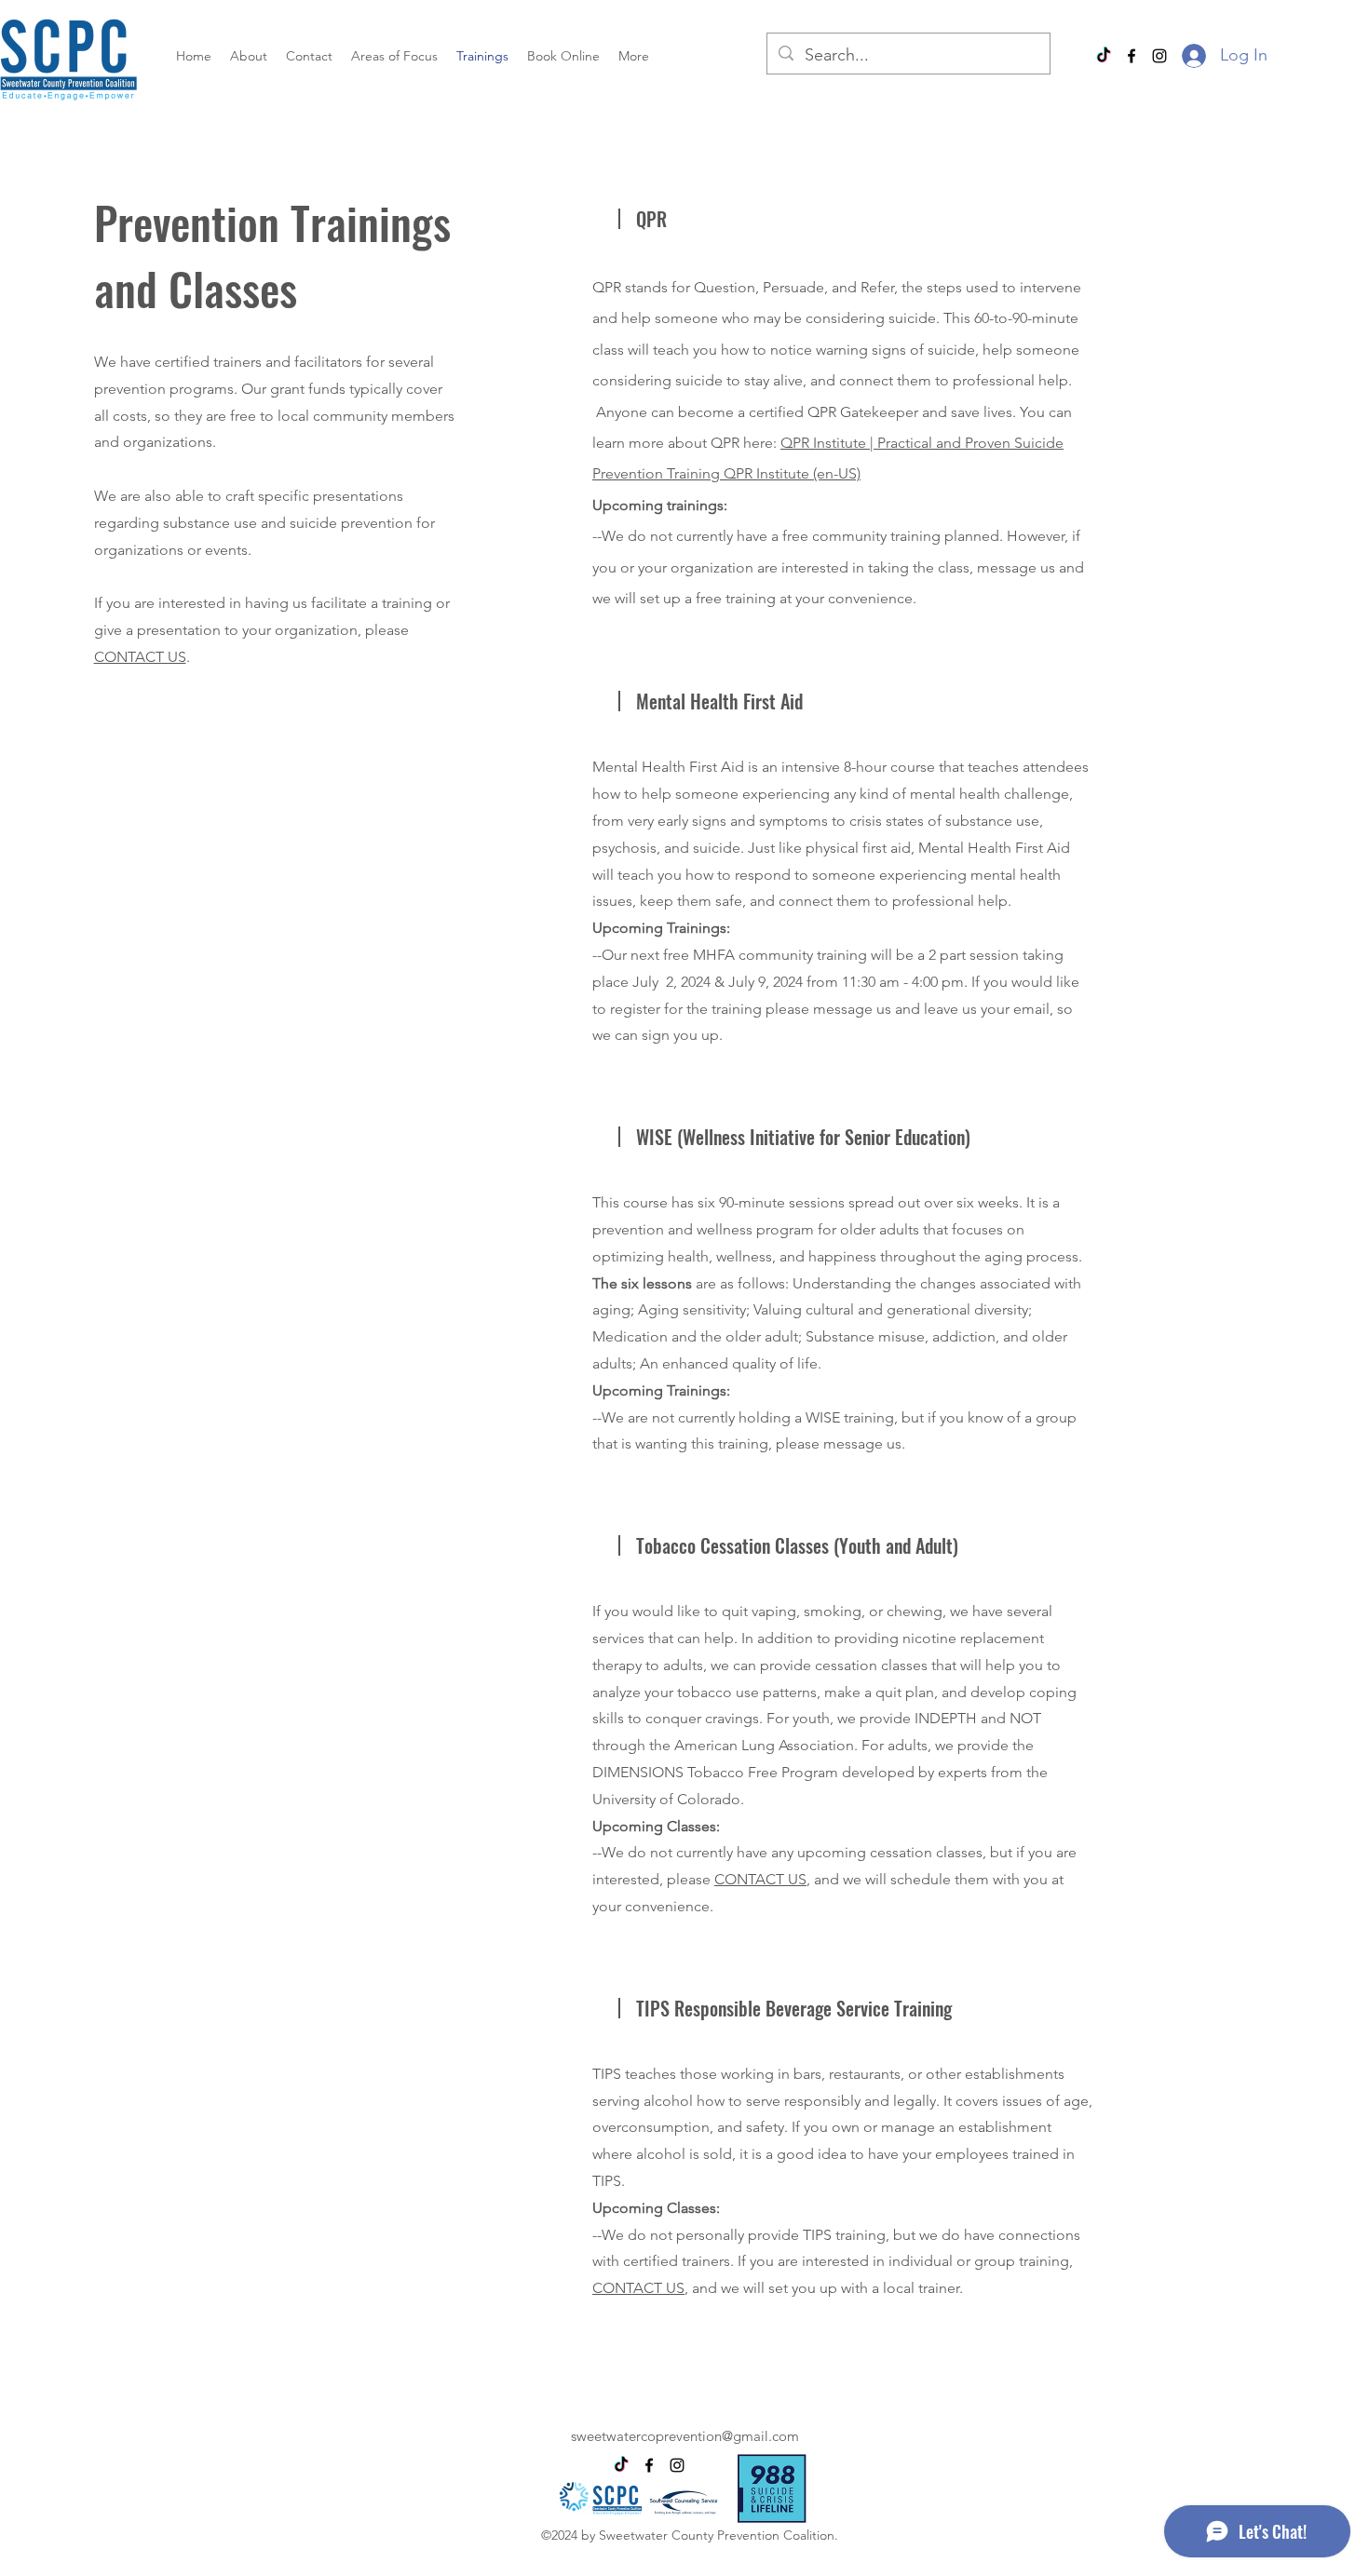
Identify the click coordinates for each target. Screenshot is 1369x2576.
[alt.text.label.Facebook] (1132, 56)
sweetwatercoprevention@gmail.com (685, 2436)
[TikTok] (1104, 56)
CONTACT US (140, 657)
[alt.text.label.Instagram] (1159, 56)
